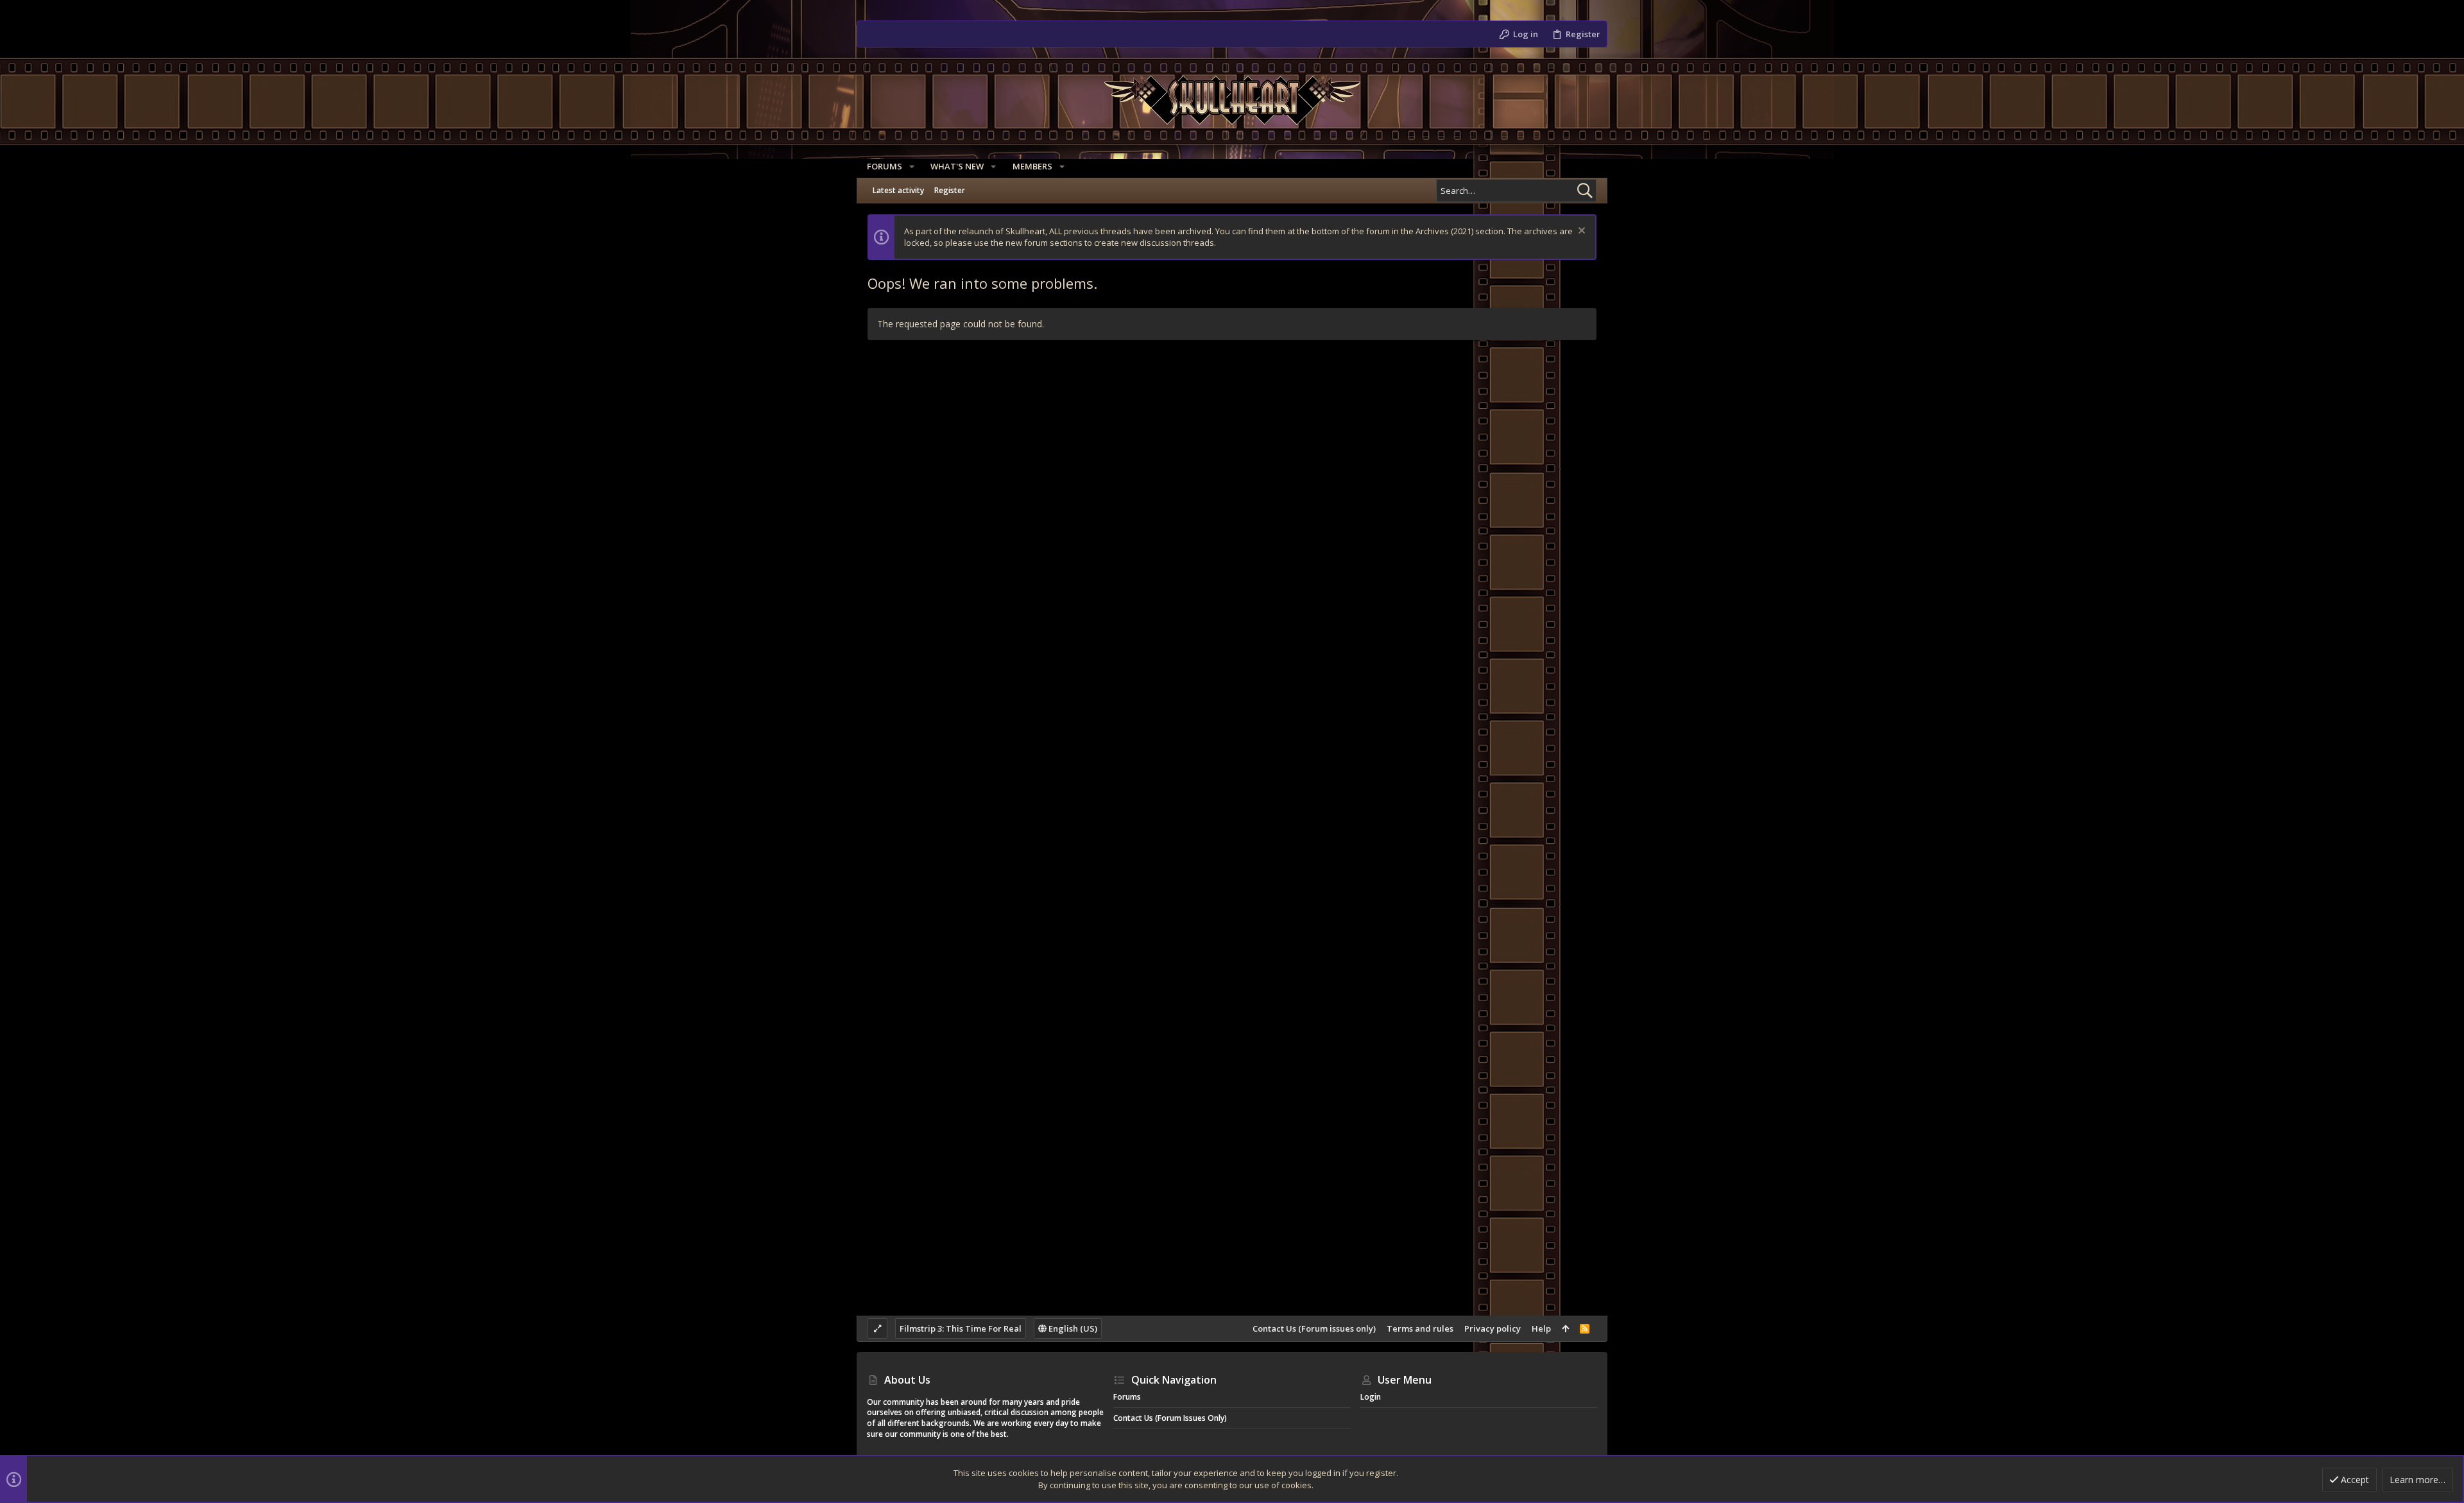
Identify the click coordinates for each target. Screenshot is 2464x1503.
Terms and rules (1420, 1328)
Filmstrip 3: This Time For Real (961, 1328)
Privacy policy (1493, 1328)
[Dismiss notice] (1580, 232)
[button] (912, 167)
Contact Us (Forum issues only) (1314, 1328)
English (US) (1072, 1328)
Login (1371, 1397)
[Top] (1565, 1328)
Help (1541, 1328)
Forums (1127, 1397)
